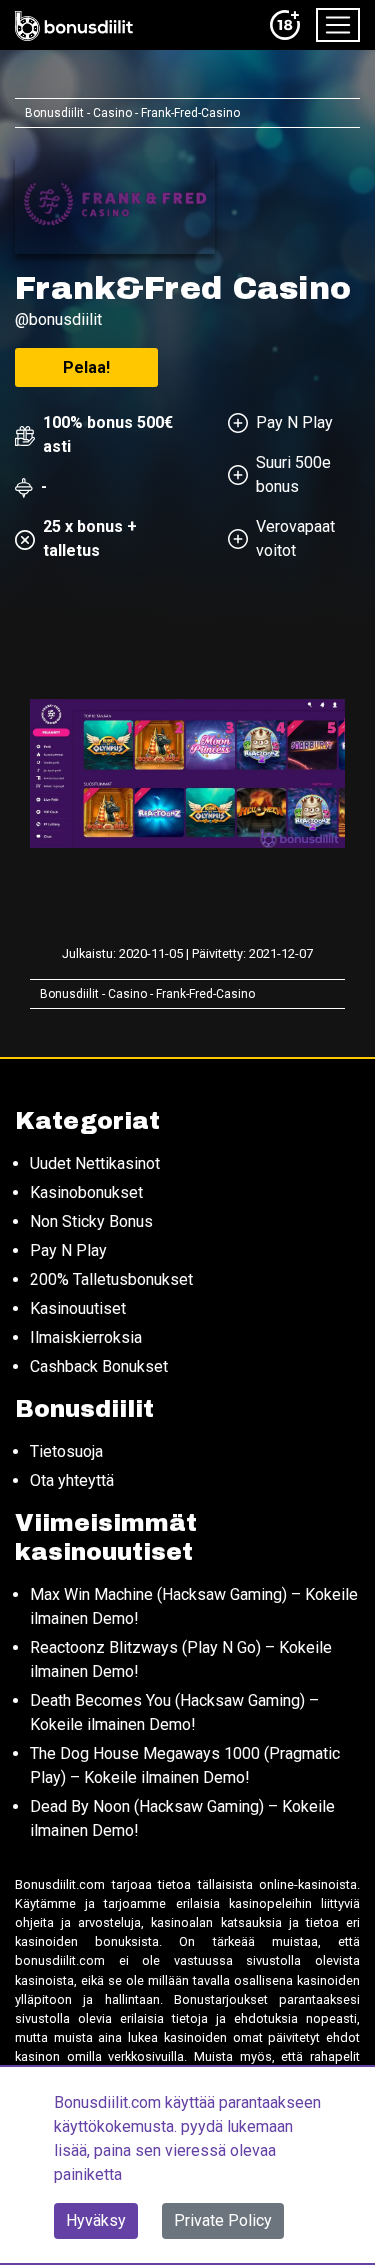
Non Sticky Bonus (91, 1221)
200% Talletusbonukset (111, 1279)
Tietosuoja (66, 1451)
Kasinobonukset (86, 1192)
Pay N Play (68, 1250)
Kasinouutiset (78, 1308)
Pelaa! (86, 367)
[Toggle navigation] (338, 25)
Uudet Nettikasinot (95, 1163)
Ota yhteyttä (72, 1480)
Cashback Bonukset (99, 1366)
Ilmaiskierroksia (86, 1337)
